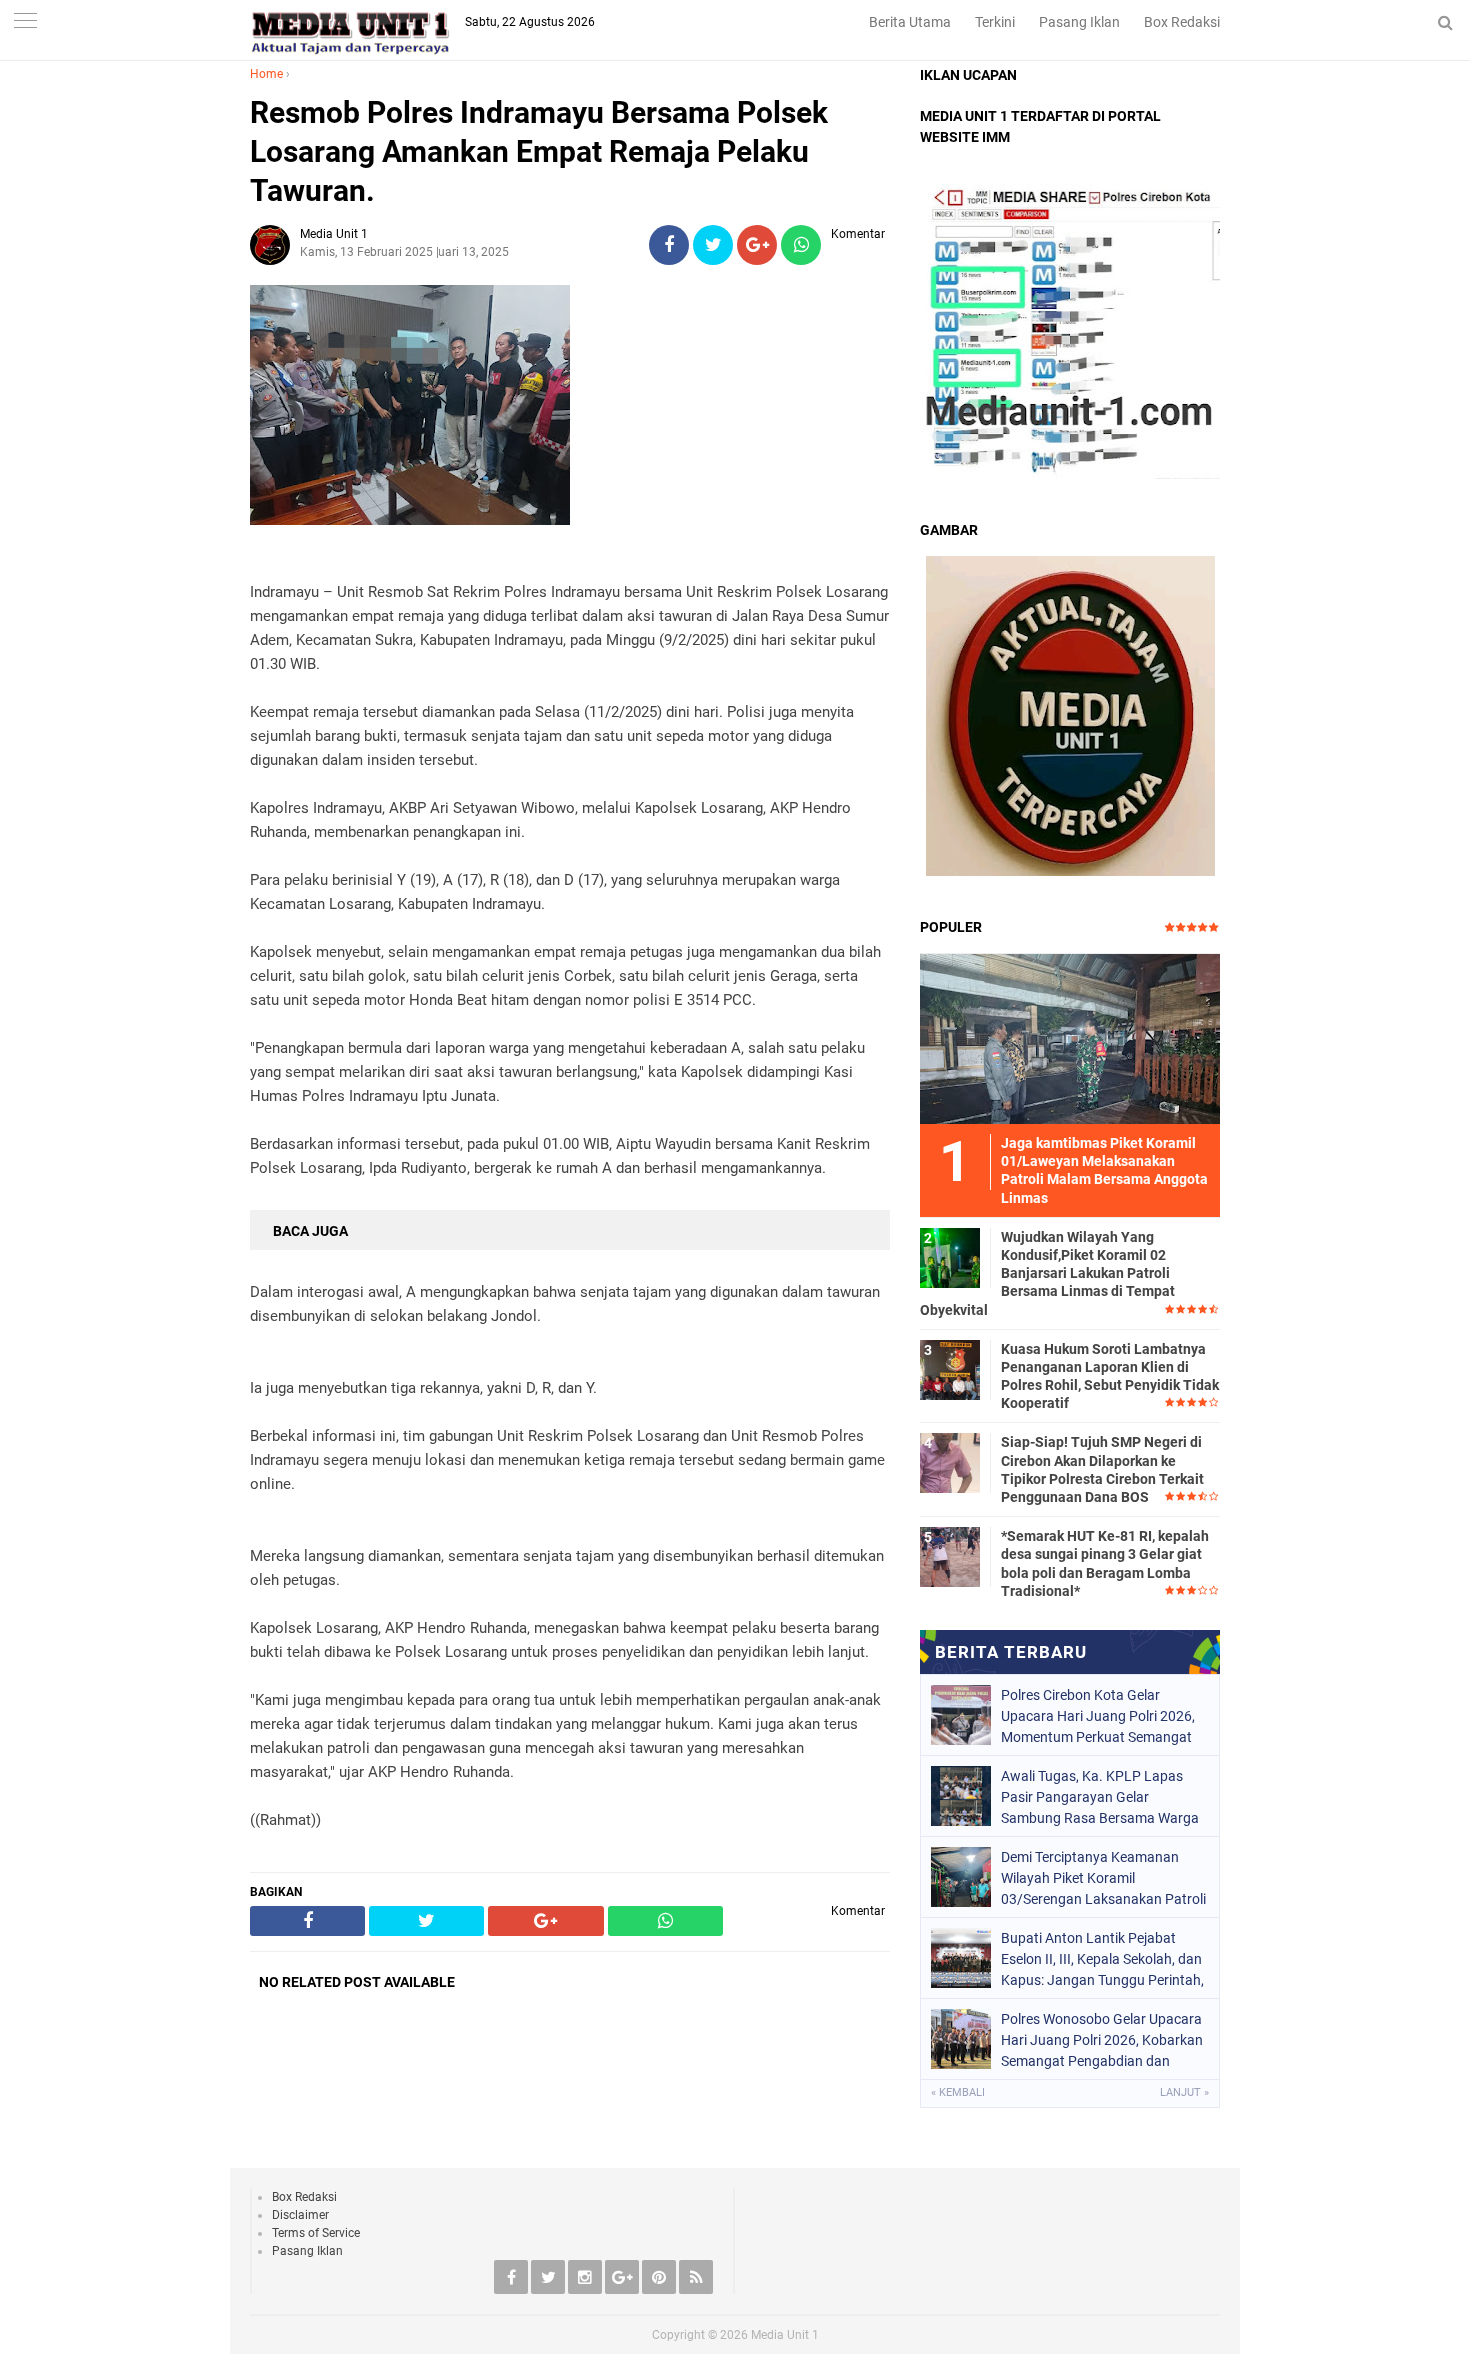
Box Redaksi (1182, 22)
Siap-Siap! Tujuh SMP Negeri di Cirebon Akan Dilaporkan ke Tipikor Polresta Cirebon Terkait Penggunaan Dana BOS (1102, 1469)
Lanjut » (1184, 2092)
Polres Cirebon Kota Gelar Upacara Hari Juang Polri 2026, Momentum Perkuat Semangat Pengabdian (1098, 1716)
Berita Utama (910, 22)
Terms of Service (316, 2233)
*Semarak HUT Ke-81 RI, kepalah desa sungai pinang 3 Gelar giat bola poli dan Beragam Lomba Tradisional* (1105, 1563)
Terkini (995, 22)
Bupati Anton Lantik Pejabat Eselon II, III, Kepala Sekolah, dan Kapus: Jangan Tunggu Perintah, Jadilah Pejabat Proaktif (1102, 1959)
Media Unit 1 (785, 2335)
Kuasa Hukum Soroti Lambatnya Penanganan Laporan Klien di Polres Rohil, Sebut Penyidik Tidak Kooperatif (1110, 1376)
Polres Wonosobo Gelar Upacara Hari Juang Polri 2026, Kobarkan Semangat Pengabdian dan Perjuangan (1102, 2040)
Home (266, 74)
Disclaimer (300, 2215)
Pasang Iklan (1079, 22)
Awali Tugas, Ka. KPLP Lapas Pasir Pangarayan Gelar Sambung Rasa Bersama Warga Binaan (1100, 1797)
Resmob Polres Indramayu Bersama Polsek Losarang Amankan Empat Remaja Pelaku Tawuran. (539, 151)
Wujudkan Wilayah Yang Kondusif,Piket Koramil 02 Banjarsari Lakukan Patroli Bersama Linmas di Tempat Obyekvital (1047, 1273)
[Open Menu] (25, 22)
